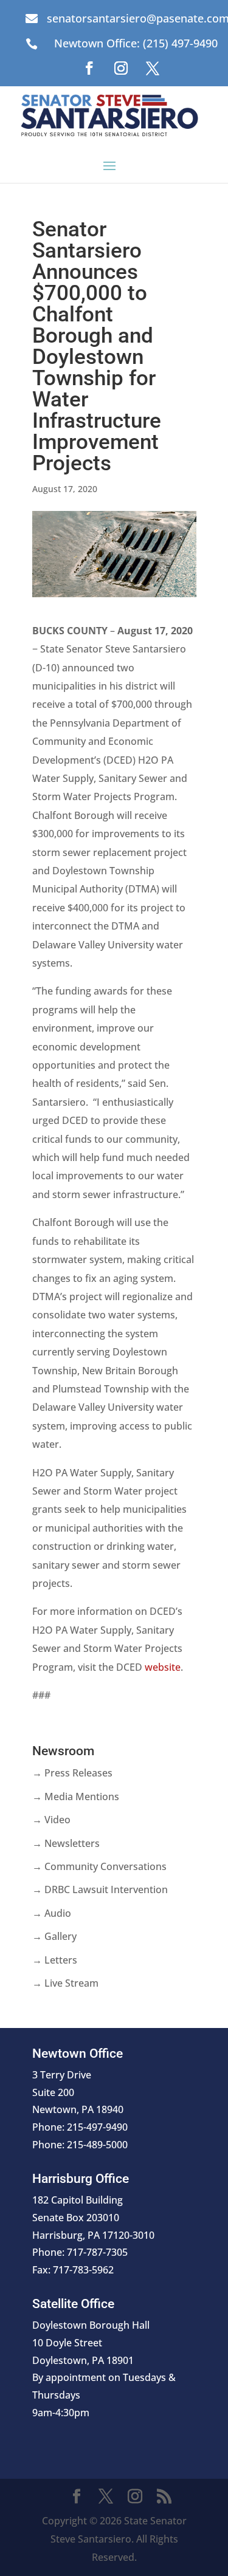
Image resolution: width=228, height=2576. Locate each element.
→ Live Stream (65, 1983)
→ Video (51, 1820)
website (163, 1667)
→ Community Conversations (99, 1866)
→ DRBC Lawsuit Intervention (100, 1889)
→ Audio (52, 1913)
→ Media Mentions (76, 1797)
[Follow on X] (153, 68)
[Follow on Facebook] (89, 68)
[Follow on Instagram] (121, 68)
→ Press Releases (72, 1773)
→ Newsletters (66, 1843)
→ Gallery (54, 1936)
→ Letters (55, 1960)
